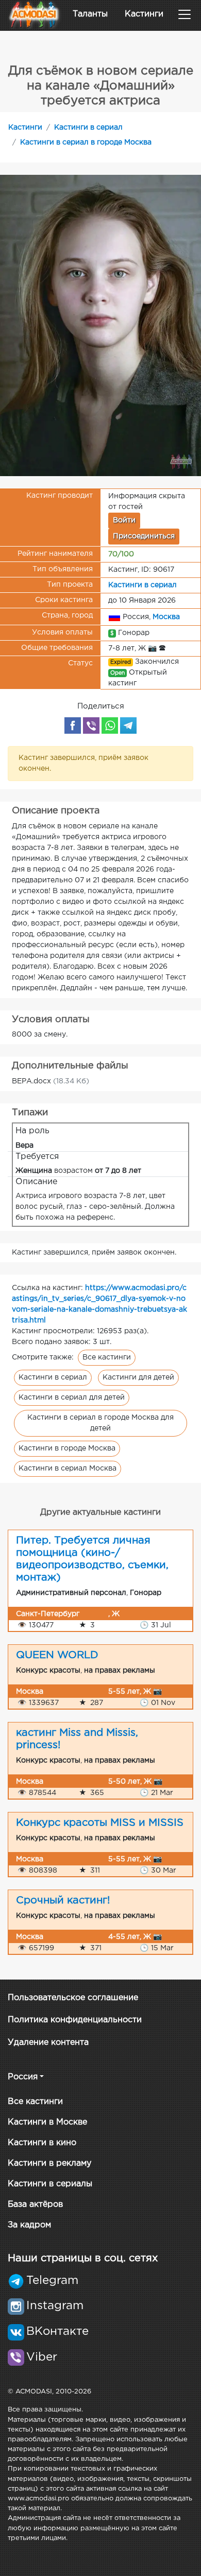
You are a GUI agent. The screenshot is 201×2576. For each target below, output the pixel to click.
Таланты (90, 14)
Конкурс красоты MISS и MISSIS (100, 1823)
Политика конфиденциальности (75, 2020)
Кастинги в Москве (47, 2122)
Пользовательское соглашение (73, 1998)
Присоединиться (144, 536)
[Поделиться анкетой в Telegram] (128, 725)
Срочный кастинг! (63, 1900)
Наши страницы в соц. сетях (83, 2258)
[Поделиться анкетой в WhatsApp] (110, 725)
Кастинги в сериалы (50, 2184)
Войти (124, 520)
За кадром (29, 2225)
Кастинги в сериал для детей (72, 1398)
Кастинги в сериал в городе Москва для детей (100, 1423)
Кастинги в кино (42, 2143)
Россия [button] (23, 2077)
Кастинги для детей (138, 1377)
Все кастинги (107, 1357)
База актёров (35, 2205)
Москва (166, 617)
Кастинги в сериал (88, 128)
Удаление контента (48, 2043)
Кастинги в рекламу (49, 2163)
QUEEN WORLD (57, 1655)
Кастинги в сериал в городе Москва (86, 142)
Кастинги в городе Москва (67, 1448)
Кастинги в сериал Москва (68, 1468)
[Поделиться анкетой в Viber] (91, 725)
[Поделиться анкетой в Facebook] (73, 725)
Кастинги (144, 14)
